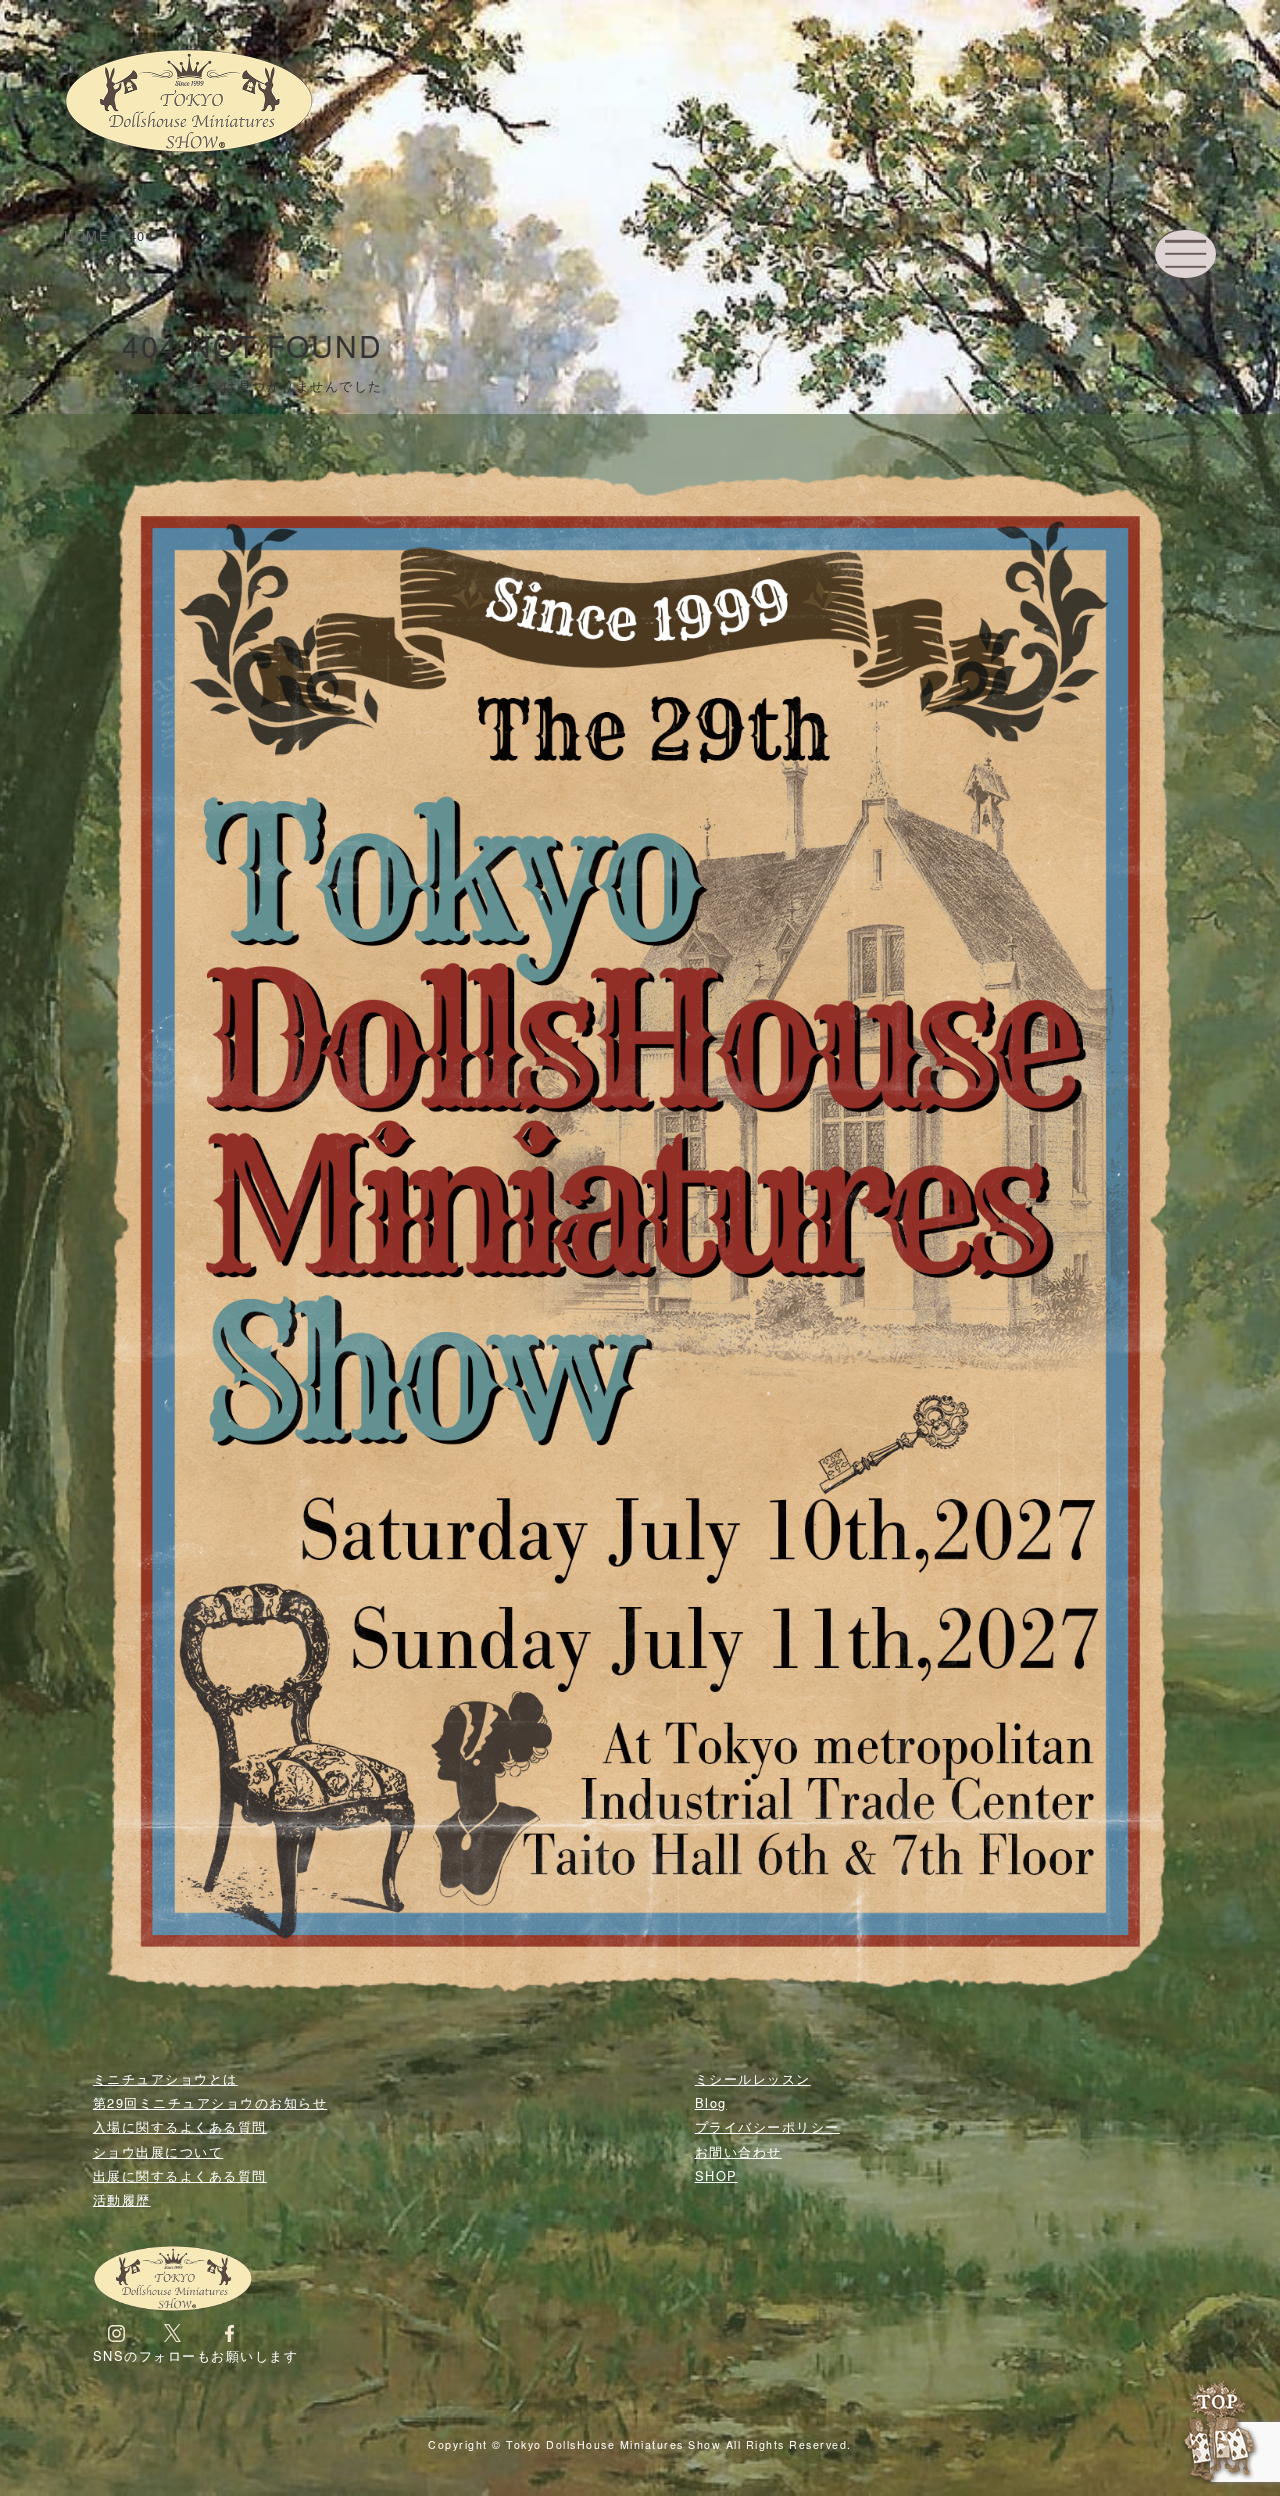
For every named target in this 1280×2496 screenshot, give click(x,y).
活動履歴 (122, 2199)
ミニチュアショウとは (165, 2078)
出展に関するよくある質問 (180, 2175)
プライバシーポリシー (767, 2126)
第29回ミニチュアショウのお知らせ (210, 2102)
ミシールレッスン (753, 2078)
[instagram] (116, 2331)
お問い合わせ (738, 2151)
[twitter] (172, 2331)
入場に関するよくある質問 (180, 2126)
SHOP (716, 2175)
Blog (711, 2102)
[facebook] (229, 2331)
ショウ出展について (158, 2151)
